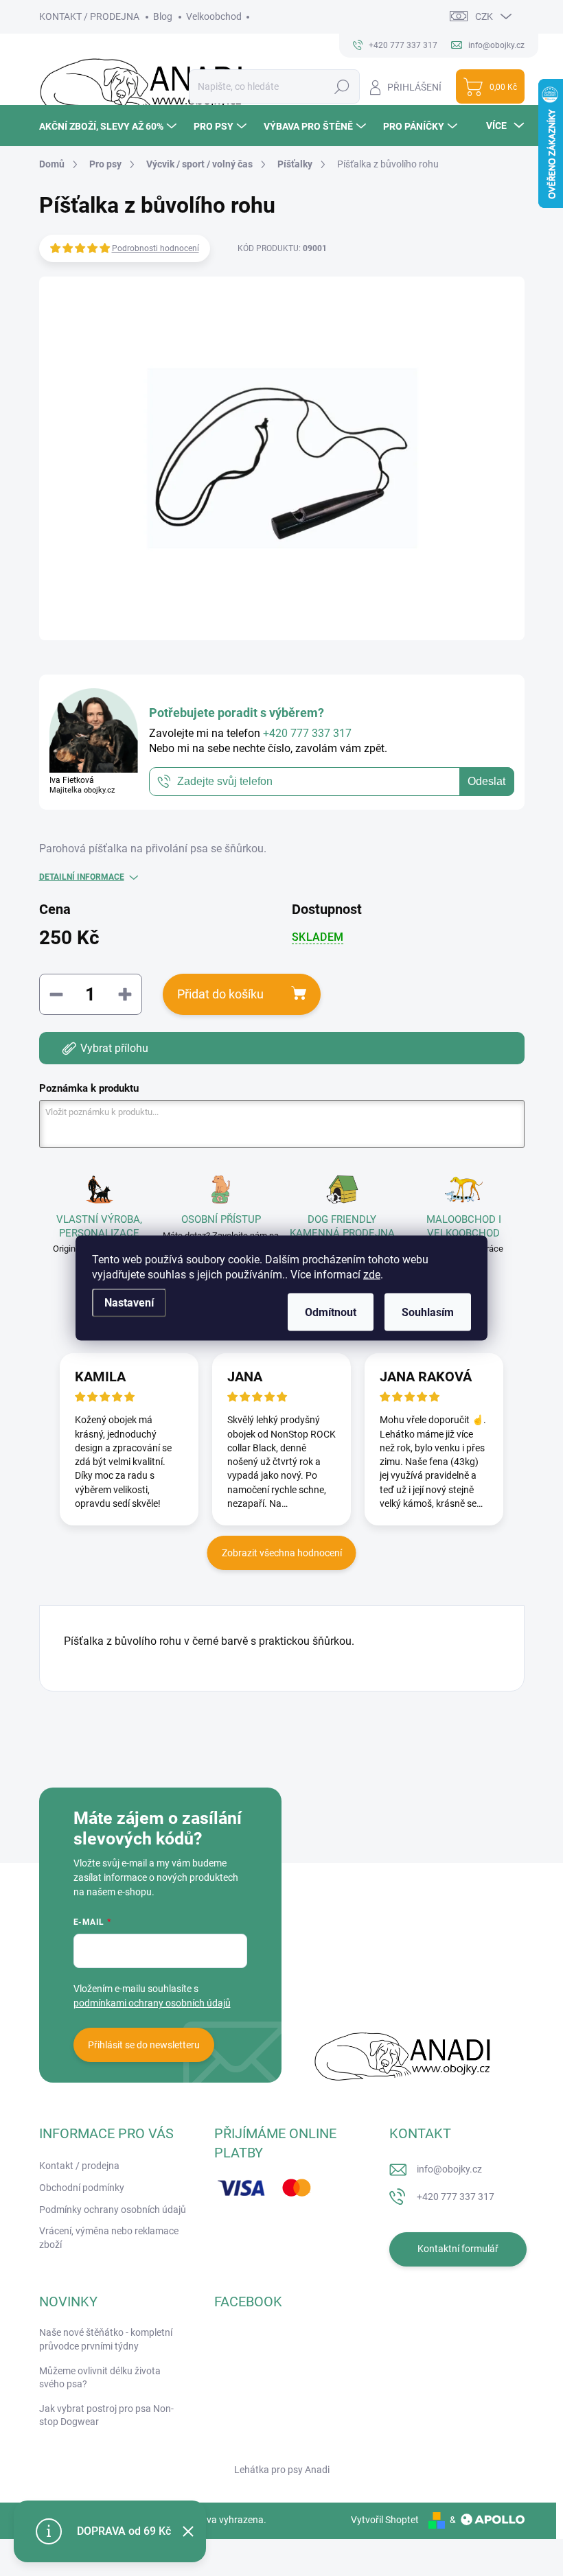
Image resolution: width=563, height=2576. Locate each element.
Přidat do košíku (220, 994)
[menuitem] (110, 126)
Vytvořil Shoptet (385, 2520)
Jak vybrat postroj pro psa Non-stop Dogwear (106, 2415)
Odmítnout (331, 1312)
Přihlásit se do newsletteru (144, 2045)
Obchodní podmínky (82, 2188)
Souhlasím (428, 1312)
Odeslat (486, 781)
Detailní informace (82, 877)
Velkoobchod (214, 16)
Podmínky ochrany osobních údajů (113, 2210)
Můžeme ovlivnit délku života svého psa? (100, 2378)
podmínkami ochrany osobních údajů (152, 2003)
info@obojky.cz (449, 2169)
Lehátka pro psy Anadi (282, 2470)
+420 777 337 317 (456, 2197)
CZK (484, 16)
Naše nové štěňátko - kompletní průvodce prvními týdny (106, 2339)
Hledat (342, 86)
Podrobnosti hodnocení (156, 248)
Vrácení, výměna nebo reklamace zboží (109, 2238)
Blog (163, 16)
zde (372, 1275)
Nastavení (129, 1303)
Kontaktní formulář (458, 2249)
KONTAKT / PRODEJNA (89, 16)
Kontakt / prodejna (79, 2166)
